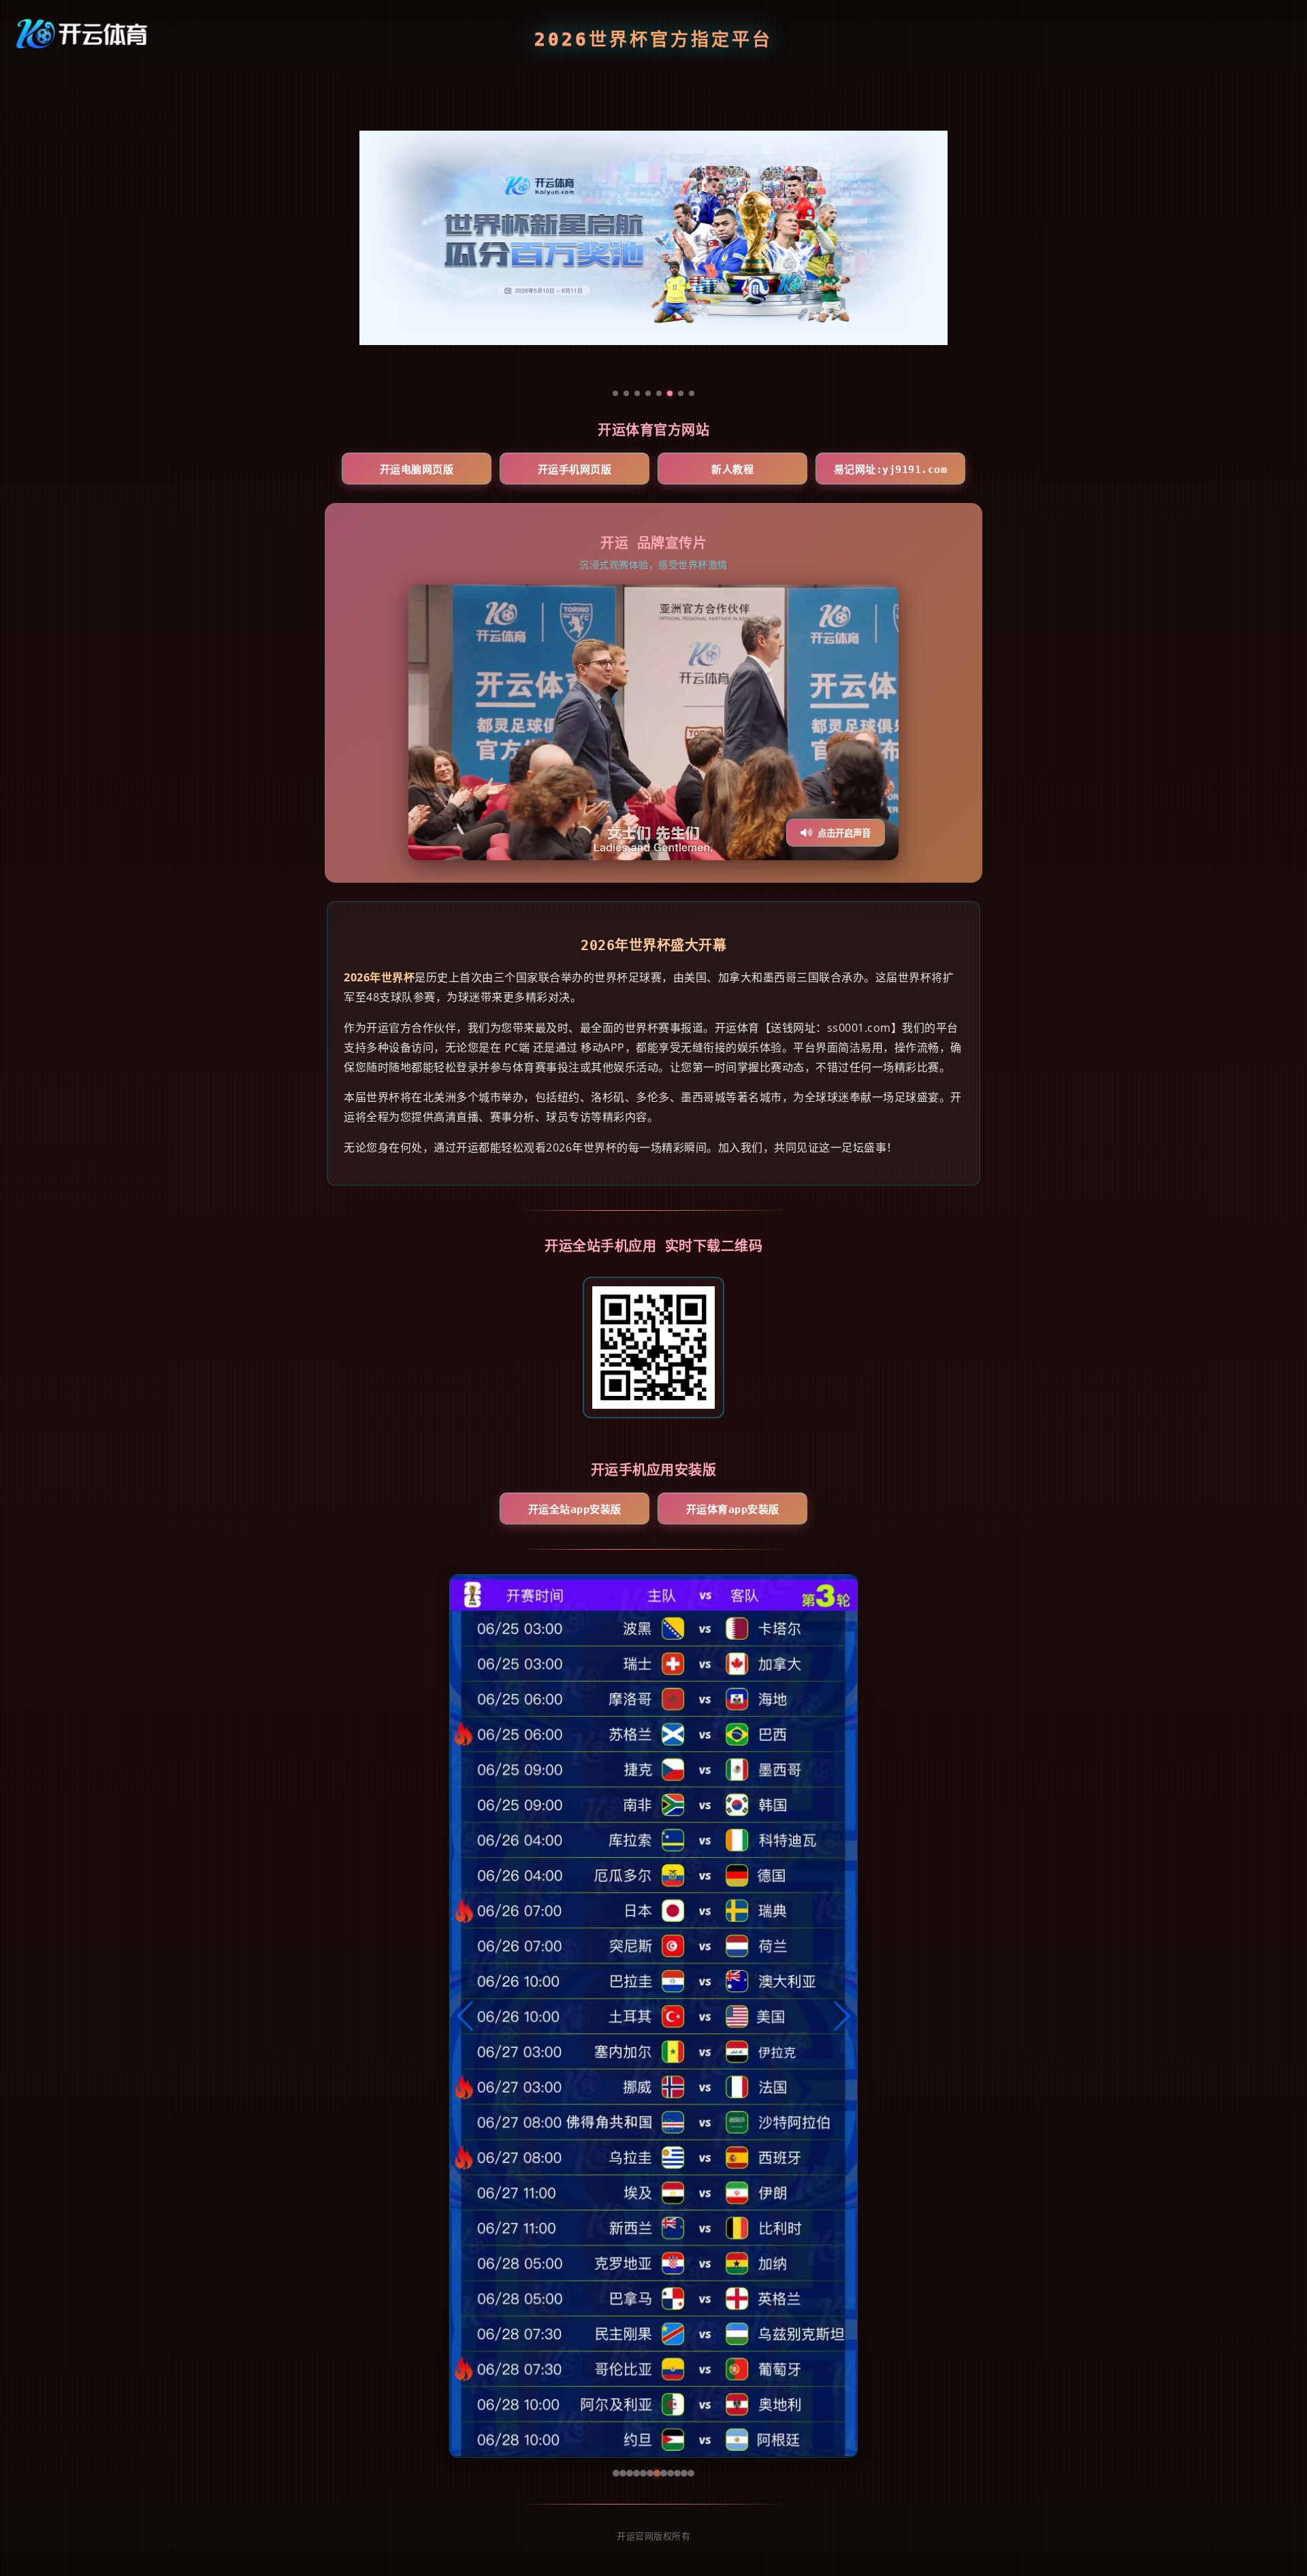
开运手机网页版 (575, 470)
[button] (466, 2016)
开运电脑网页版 (417, 470)
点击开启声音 (844, 833)
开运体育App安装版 (733, 1510)
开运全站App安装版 (575, 1510)
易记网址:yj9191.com (891, 470)
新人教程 (732, 470)
